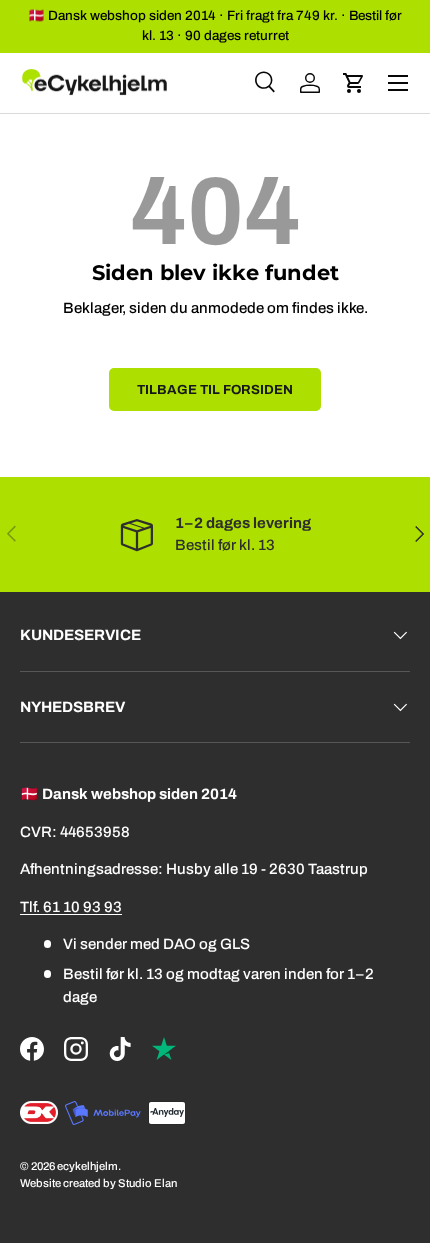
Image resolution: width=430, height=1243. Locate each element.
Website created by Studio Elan (98, 1183)
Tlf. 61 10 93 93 (71, 907)
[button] (354, 83)
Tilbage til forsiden (215, 389)
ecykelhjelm (87, 1166)
